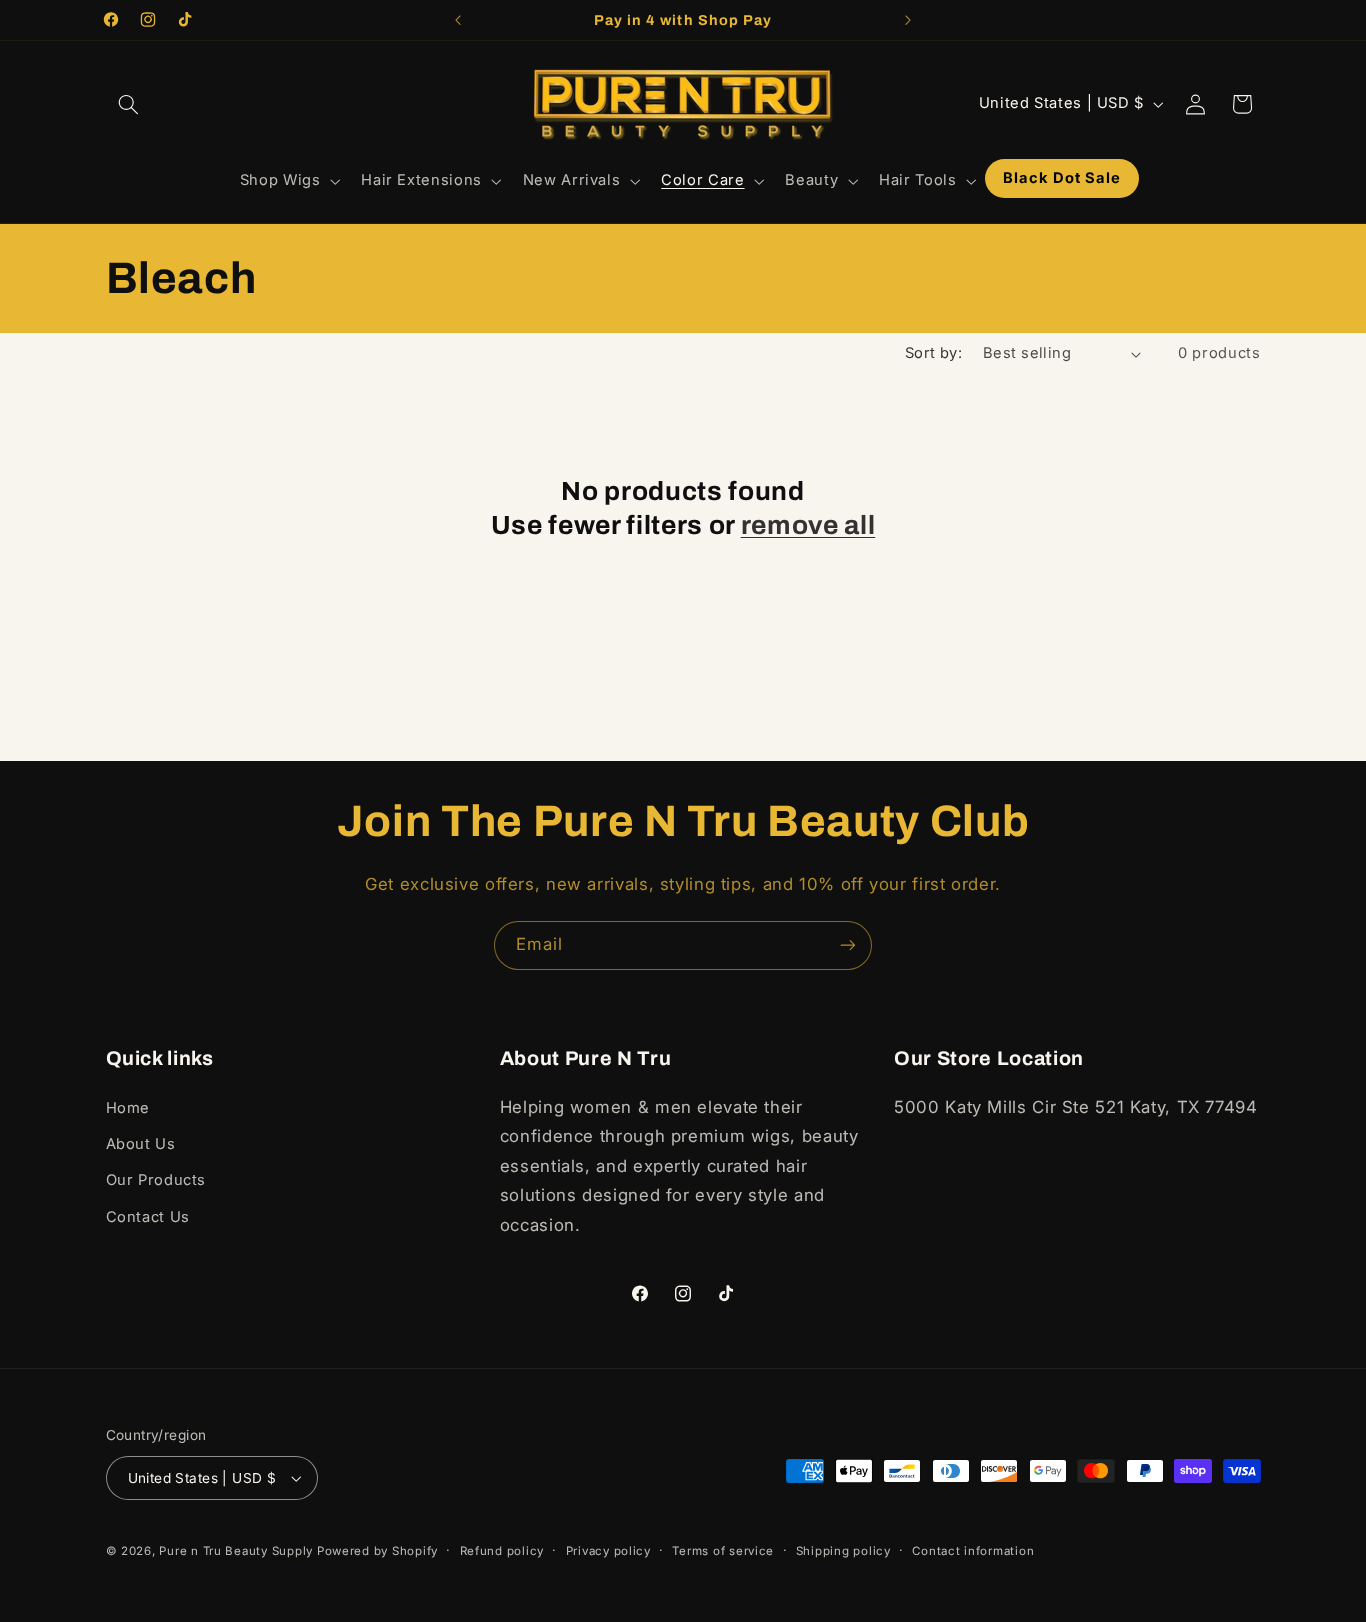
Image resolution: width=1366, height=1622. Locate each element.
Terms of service (723, 1551)
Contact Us (148, 1217)
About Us (141, 1144)
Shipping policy (843, 1551)
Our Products (156, 1180)
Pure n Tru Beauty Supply (237, 1551)
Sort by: (933, 353)
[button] (129, 104)
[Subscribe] (848, 945)
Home (128, 1108)
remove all (808, 525)
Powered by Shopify (377, 1551)
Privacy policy (608, 1551)
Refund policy (502, 1551)
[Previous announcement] (458, 20)
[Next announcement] (908, 20)
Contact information (973, 1551)
